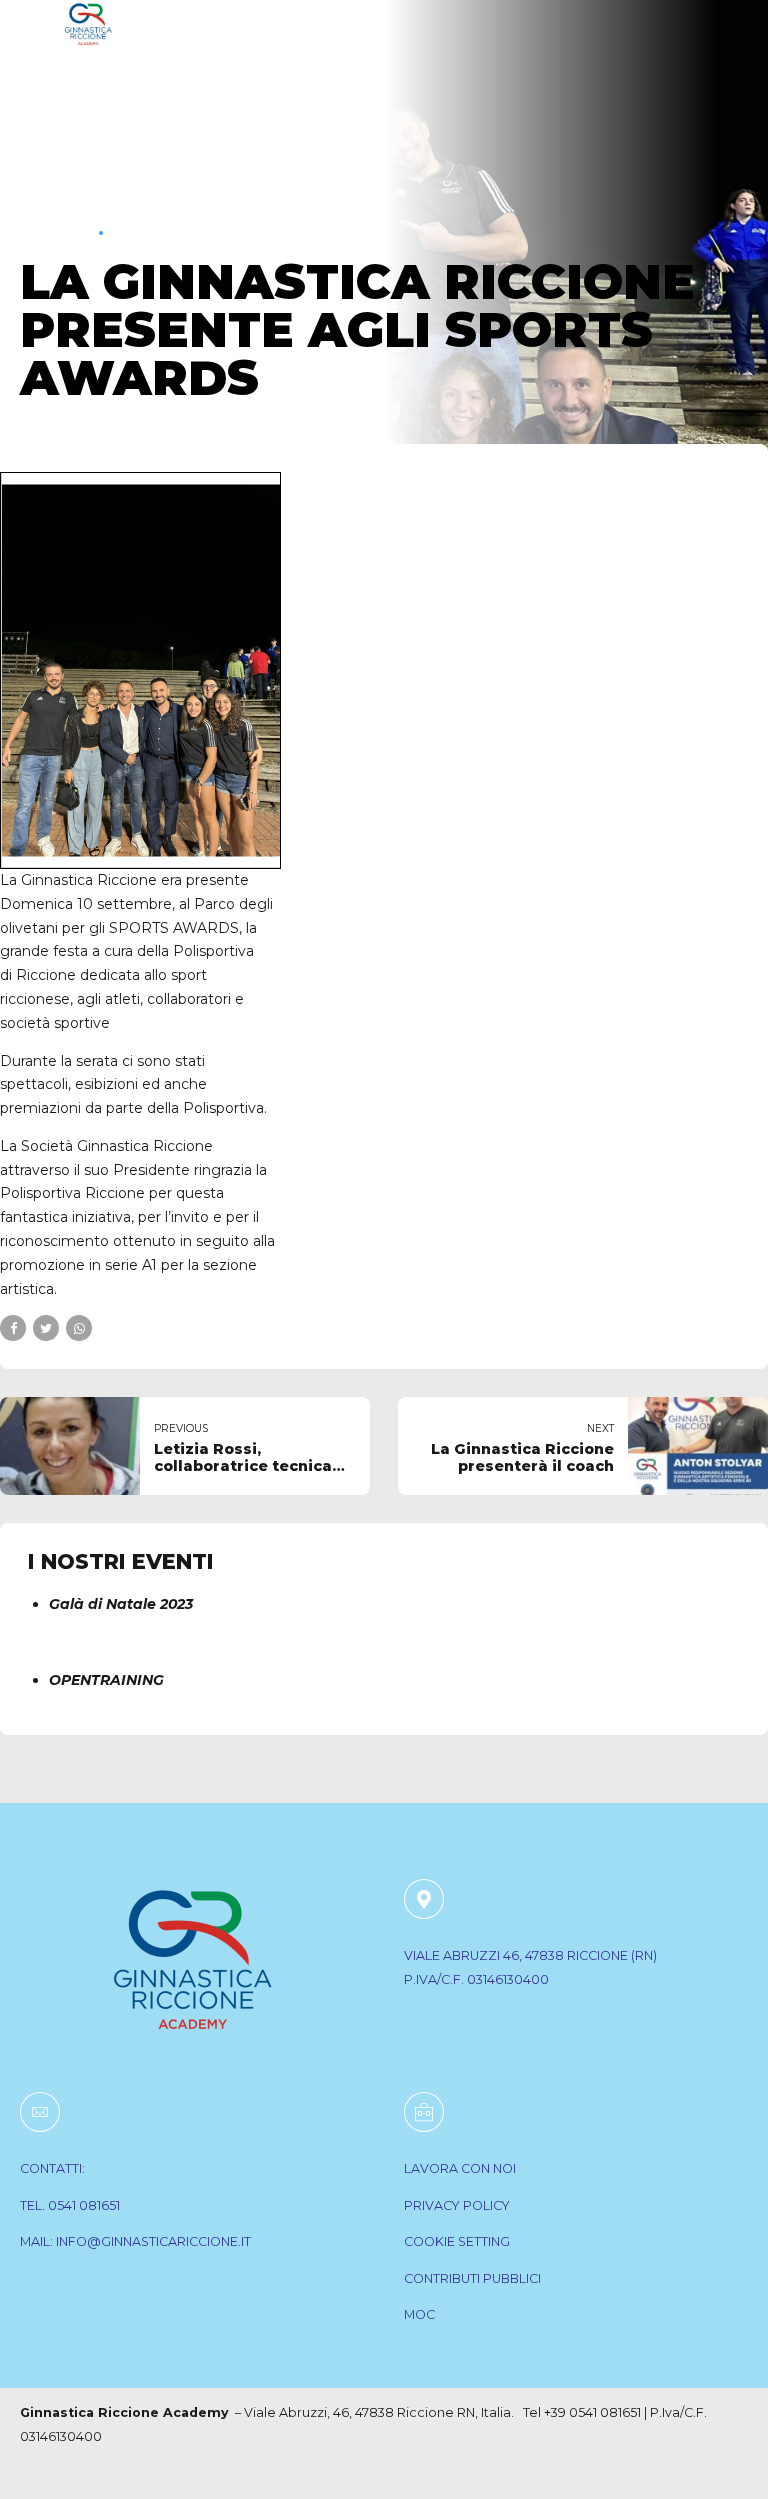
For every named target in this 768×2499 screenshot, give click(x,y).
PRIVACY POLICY (457, 2205)
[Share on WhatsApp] (79, 1328)
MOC (419, 2314)
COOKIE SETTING (457, 2241)
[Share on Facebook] (13, 1328)
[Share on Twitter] (46, 1328)
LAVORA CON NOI (460, 2168)
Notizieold (166, 232)
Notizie (54, 232)
